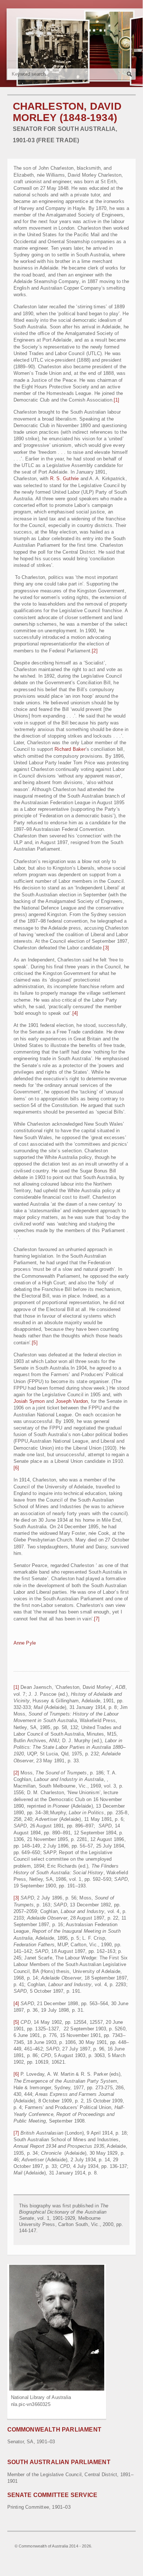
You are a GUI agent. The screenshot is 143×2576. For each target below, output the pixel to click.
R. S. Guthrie (65, 479)
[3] (106, 948)
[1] (117, 400)
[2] (95, 651)
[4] (75, 1013)
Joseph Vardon (72, 1401)
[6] (16, 1468)
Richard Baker (70, 749)
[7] (97, 1619)
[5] (35, 1343)
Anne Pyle (25, 1643)
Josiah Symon (29, 1401)
